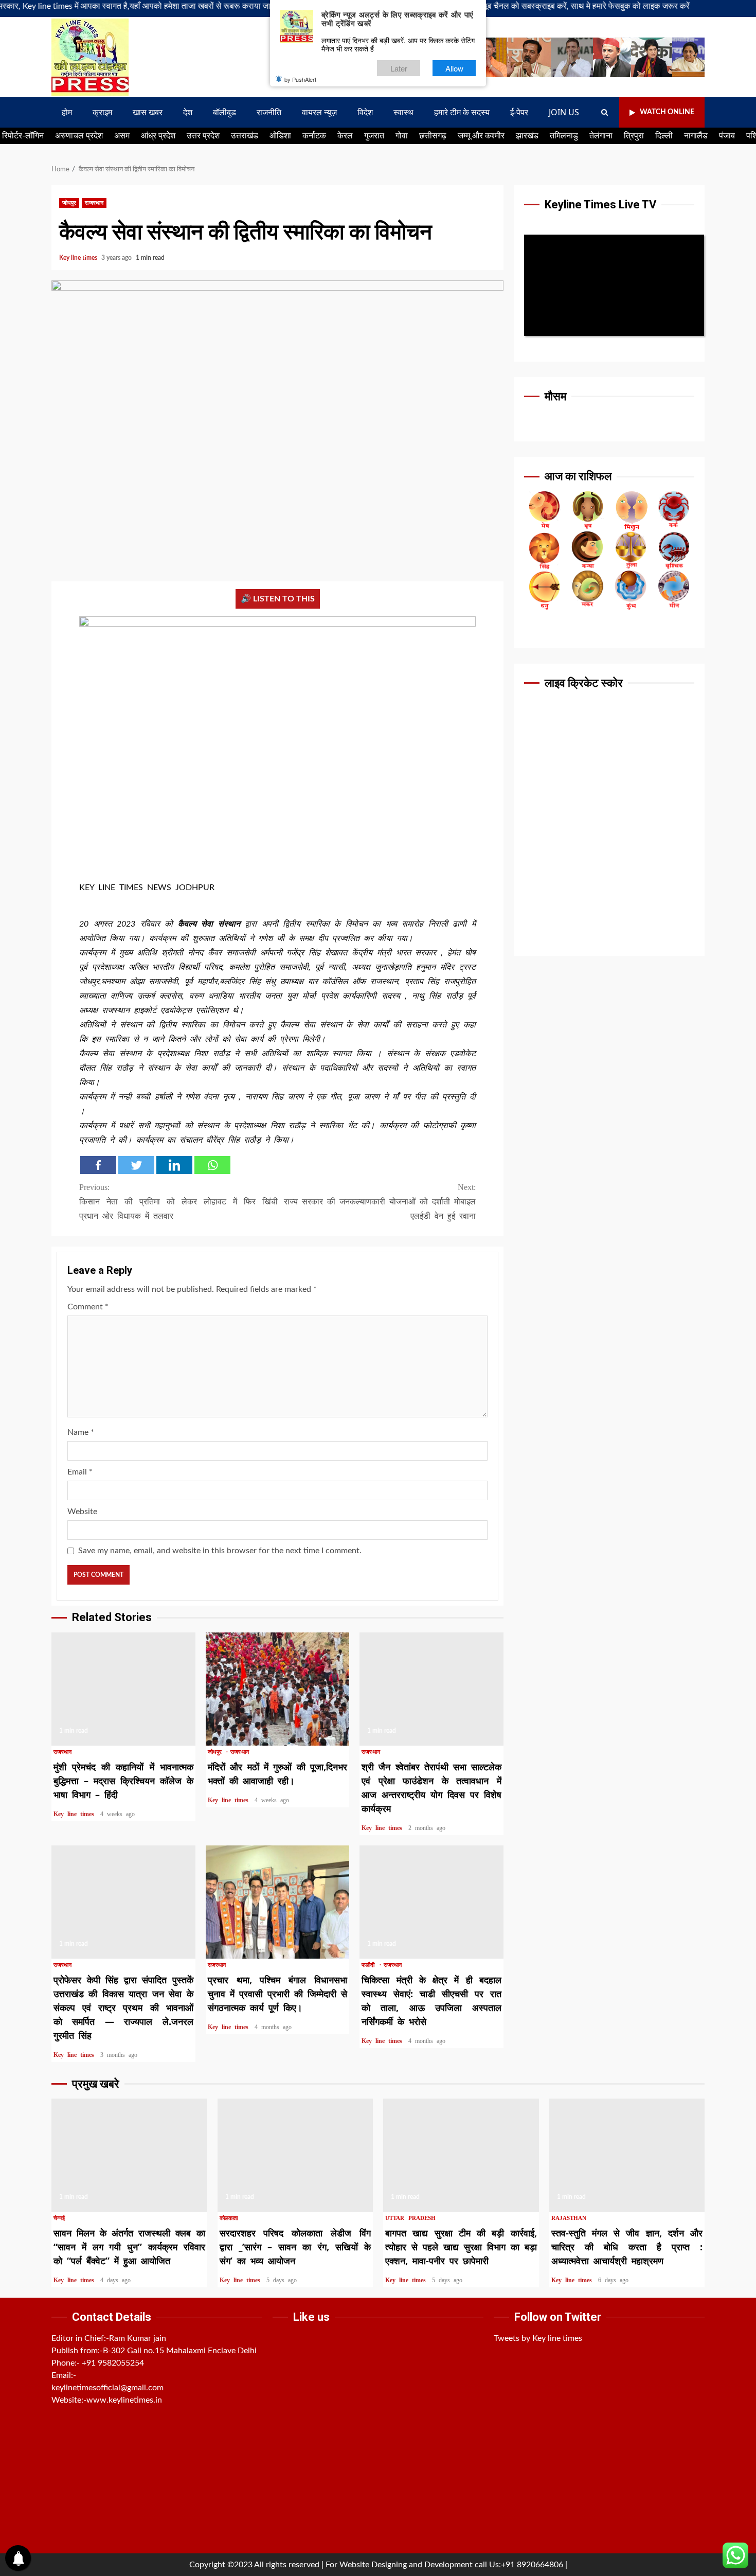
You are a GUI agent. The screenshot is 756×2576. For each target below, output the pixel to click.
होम (67, 112)
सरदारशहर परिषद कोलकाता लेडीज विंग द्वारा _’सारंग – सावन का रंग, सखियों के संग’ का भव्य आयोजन (295, 2155)
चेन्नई (59, 2218)
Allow (454, 68)
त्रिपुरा (634, 136)
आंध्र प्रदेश (158, 136)
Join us (564, 112)
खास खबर (148, 112)
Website (82, 1512)
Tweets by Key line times (538, 2338)
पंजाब (727, 136)
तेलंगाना (601, 136)
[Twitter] (136, 1165)
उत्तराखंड (245, 136)
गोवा (402, 136)
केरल (345, 136)
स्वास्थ (403, 112)
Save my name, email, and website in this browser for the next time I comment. (220, 1551)
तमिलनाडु (564, 136)
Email (80, 1472)
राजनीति (269, 112)
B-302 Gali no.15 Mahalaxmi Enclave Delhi (180, 2351)
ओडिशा (280, 136)
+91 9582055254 (113, 2363)
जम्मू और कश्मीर (481, 136)
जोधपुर (69, 203)
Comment (88, 1307)
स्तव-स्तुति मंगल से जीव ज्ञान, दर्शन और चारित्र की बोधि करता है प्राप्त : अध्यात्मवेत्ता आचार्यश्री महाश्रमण (627, 2155)
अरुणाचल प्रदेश (79, 136)
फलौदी (370, 1965)
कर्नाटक (314, 136)
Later (399, 68)
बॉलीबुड (224, 112)
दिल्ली (664, 136)
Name (81, 1432)
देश (188, 112)
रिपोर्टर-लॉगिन (23, 136)
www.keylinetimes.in (124, 2400)
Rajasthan (569, 2218)
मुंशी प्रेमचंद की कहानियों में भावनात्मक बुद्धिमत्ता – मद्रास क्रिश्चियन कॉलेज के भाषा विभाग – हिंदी (123, 1689)
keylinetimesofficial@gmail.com (107, 2388)
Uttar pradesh (410, 2218)
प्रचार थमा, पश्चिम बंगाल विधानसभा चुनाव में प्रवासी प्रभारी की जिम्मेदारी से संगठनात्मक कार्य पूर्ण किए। (278, 1902)
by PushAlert (300, 79)
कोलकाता (229, 2218)
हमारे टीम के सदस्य (462, 112)
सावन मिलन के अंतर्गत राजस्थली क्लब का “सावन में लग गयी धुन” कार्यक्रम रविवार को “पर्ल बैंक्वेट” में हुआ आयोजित (129, 2155)
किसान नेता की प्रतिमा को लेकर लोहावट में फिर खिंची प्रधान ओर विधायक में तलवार (178, 1202)
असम (122, 136)
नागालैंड (696, 136)
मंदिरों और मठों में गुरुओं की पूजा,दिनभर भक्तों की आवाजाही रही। (278, 1689)
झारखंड (527, 136)
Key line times (79, 258)
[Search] (605, 113)
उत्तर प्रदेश (203, 136)
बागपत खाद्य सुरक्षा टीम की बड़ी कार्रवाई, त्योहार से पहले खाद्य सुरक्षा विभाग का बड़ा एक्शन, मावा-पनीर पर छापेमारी (461, 2155)
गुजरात (374, 136)
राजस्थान (94, 203)
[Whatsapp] (212, 1165)
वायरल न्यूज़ (319, 112)
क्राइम (102, 112)
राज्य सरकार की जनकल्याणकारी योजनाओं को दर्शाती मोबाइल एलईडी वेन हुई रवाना (380, 1202)
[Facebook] (98, 1165)
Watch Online (667, 112)
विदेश (365, 112)
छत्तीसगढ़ (433, 136)
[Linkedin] (174, 1165)
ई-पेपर (519, 112)
